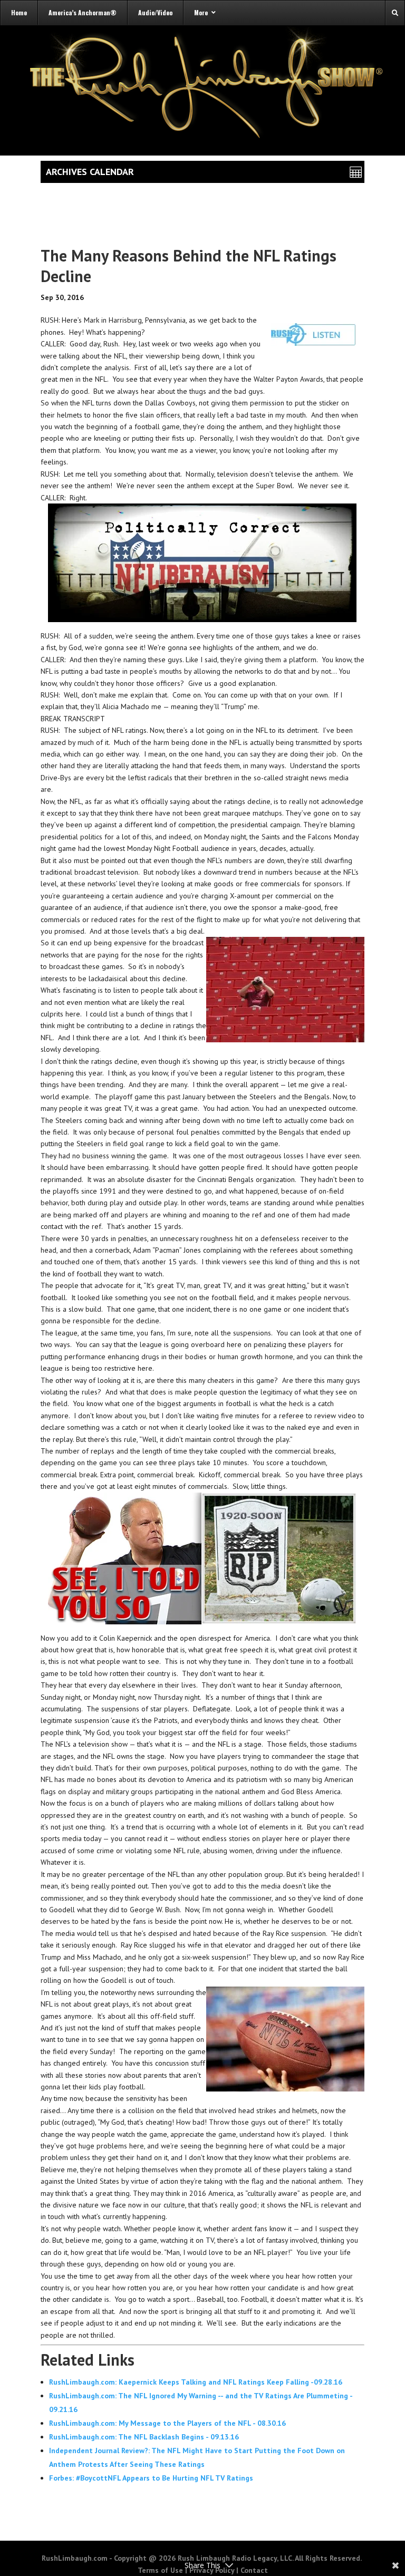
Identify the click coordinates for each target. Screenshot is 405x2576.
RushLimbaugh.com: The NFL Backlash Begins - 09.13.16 (144, 2437)
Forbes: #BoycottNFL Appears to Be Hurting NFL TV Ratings (151, 2478)
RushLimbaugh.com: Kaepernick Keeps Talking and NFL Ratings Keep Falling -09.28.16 (196, 2382)
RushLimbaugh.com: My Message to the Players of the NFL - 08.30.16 (167, 2423)
